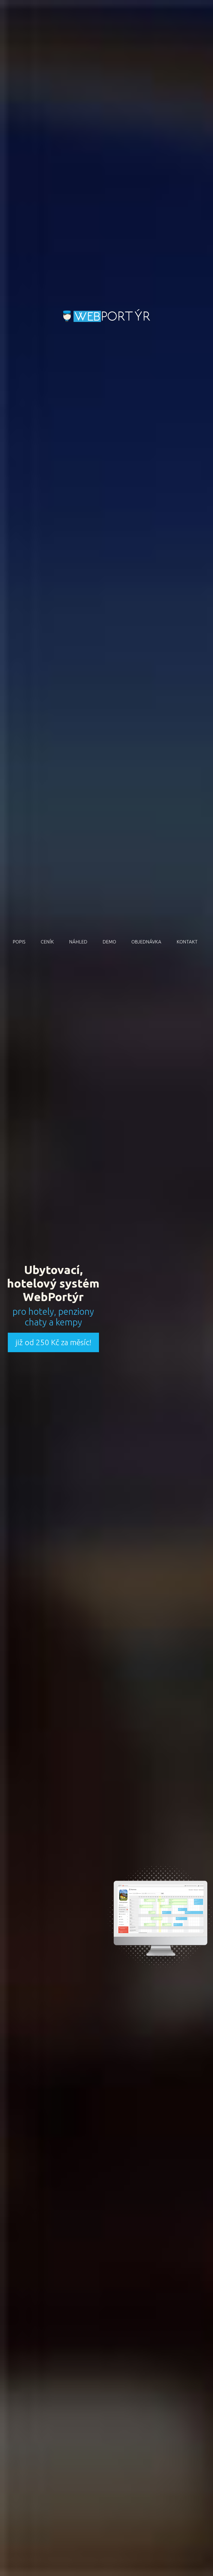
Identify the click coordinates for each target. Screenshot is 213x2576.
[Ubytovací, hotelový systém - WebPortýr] (107, 316)
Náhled (78, 942)
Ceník (47, 942)
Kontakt (187, 942)
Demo (109, 942)
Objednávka (146, 942)
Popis (19, 942)
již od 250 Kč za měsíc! (53, 1342)
